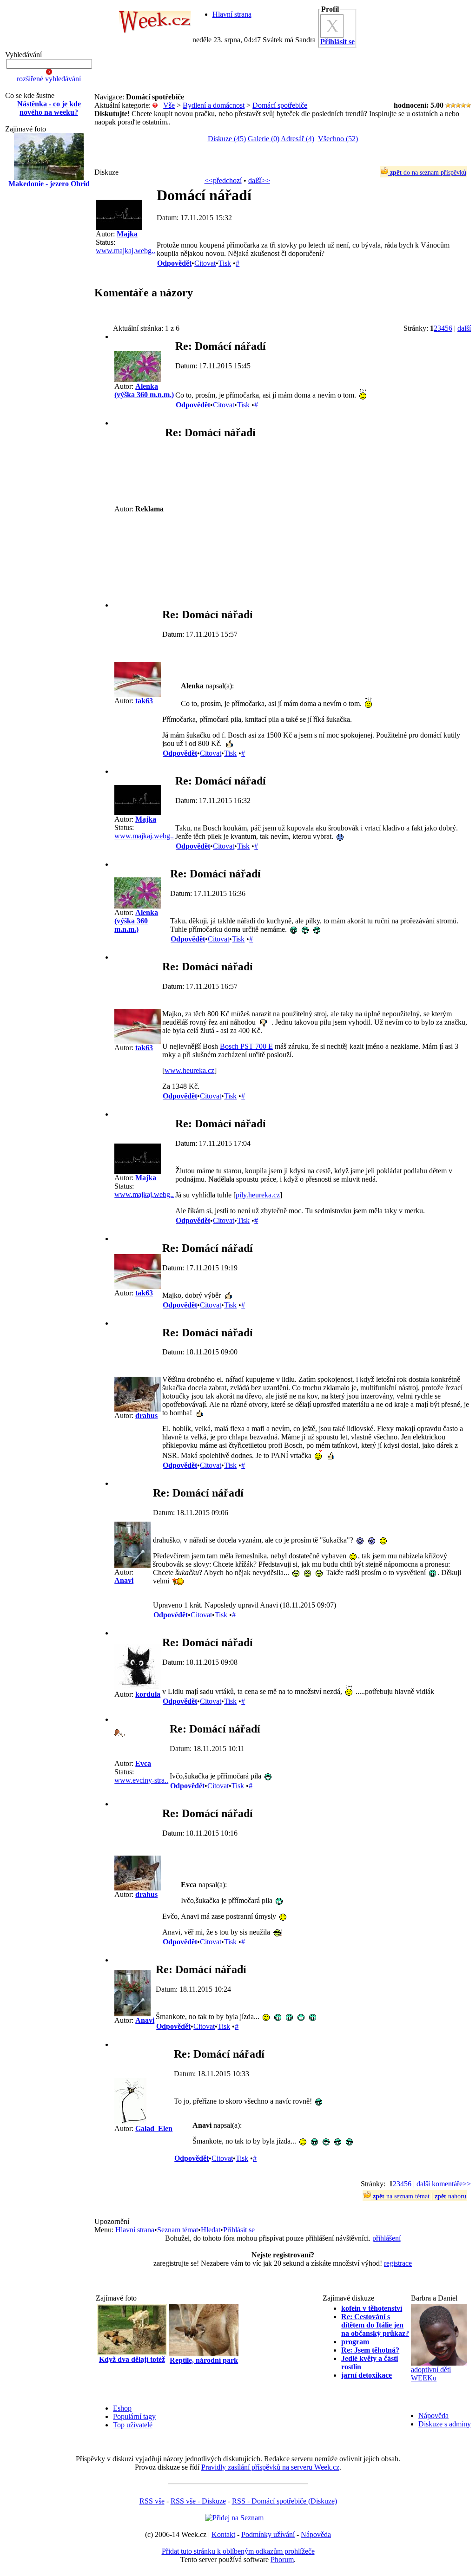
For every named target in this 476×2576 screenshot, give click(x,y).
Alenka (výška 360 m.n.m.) (144, 390)
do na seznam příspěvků (428, 173)
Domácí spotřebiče (280, 105)
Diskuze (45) (227, 139)
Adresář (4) (297, 139)
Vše (169, 105)
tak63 (144, 701)
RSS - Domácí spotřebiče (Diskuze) (284, 2501)
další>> (259, 180)
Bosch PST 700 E (246, 1046)
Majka (127, 234)
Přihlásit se (239, 2230)
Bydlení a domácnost (214, 105)
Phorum (282, 2560)
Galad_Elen (154, 2128)
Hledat (211, 2230)
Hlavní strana (232, 14)
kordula (148, 1694)
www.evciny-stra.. (141, 1780)
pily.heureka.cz (258, 1195)
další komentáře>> (444, 2184)
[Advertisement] (49, 344)
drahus (146, 1415)
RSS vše (152, 2501)
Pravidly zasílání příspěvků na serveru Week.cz (270, 2467)
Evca (143, 1763)
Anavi (124, 1580)
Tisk (225, 263)
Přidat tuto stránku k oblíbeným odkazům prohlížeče (238, 2551)
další (464, 328)
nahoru (450, 2196)
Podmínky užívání (268, 2534)
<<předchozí (223, 180)
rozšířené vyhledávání (49, 79)
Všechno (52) (338, 139)
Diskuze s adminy (445, 2424)
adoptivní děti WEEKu (431, 2374)
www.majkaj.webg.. (126, 251)
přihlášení (387, 2238)
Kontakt (223, 2534)
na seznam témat (401, 2196)
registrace (398, 2263)
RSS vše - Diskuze (198, 2501)
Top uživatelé (133, 2425)
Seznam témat (178, 2230)
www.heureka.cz (189, 1070)
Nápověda (433, 2416)
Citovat (205, 263)
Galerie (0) (264, 139)
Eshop (122, 2408)
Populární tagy (134, 2416)
